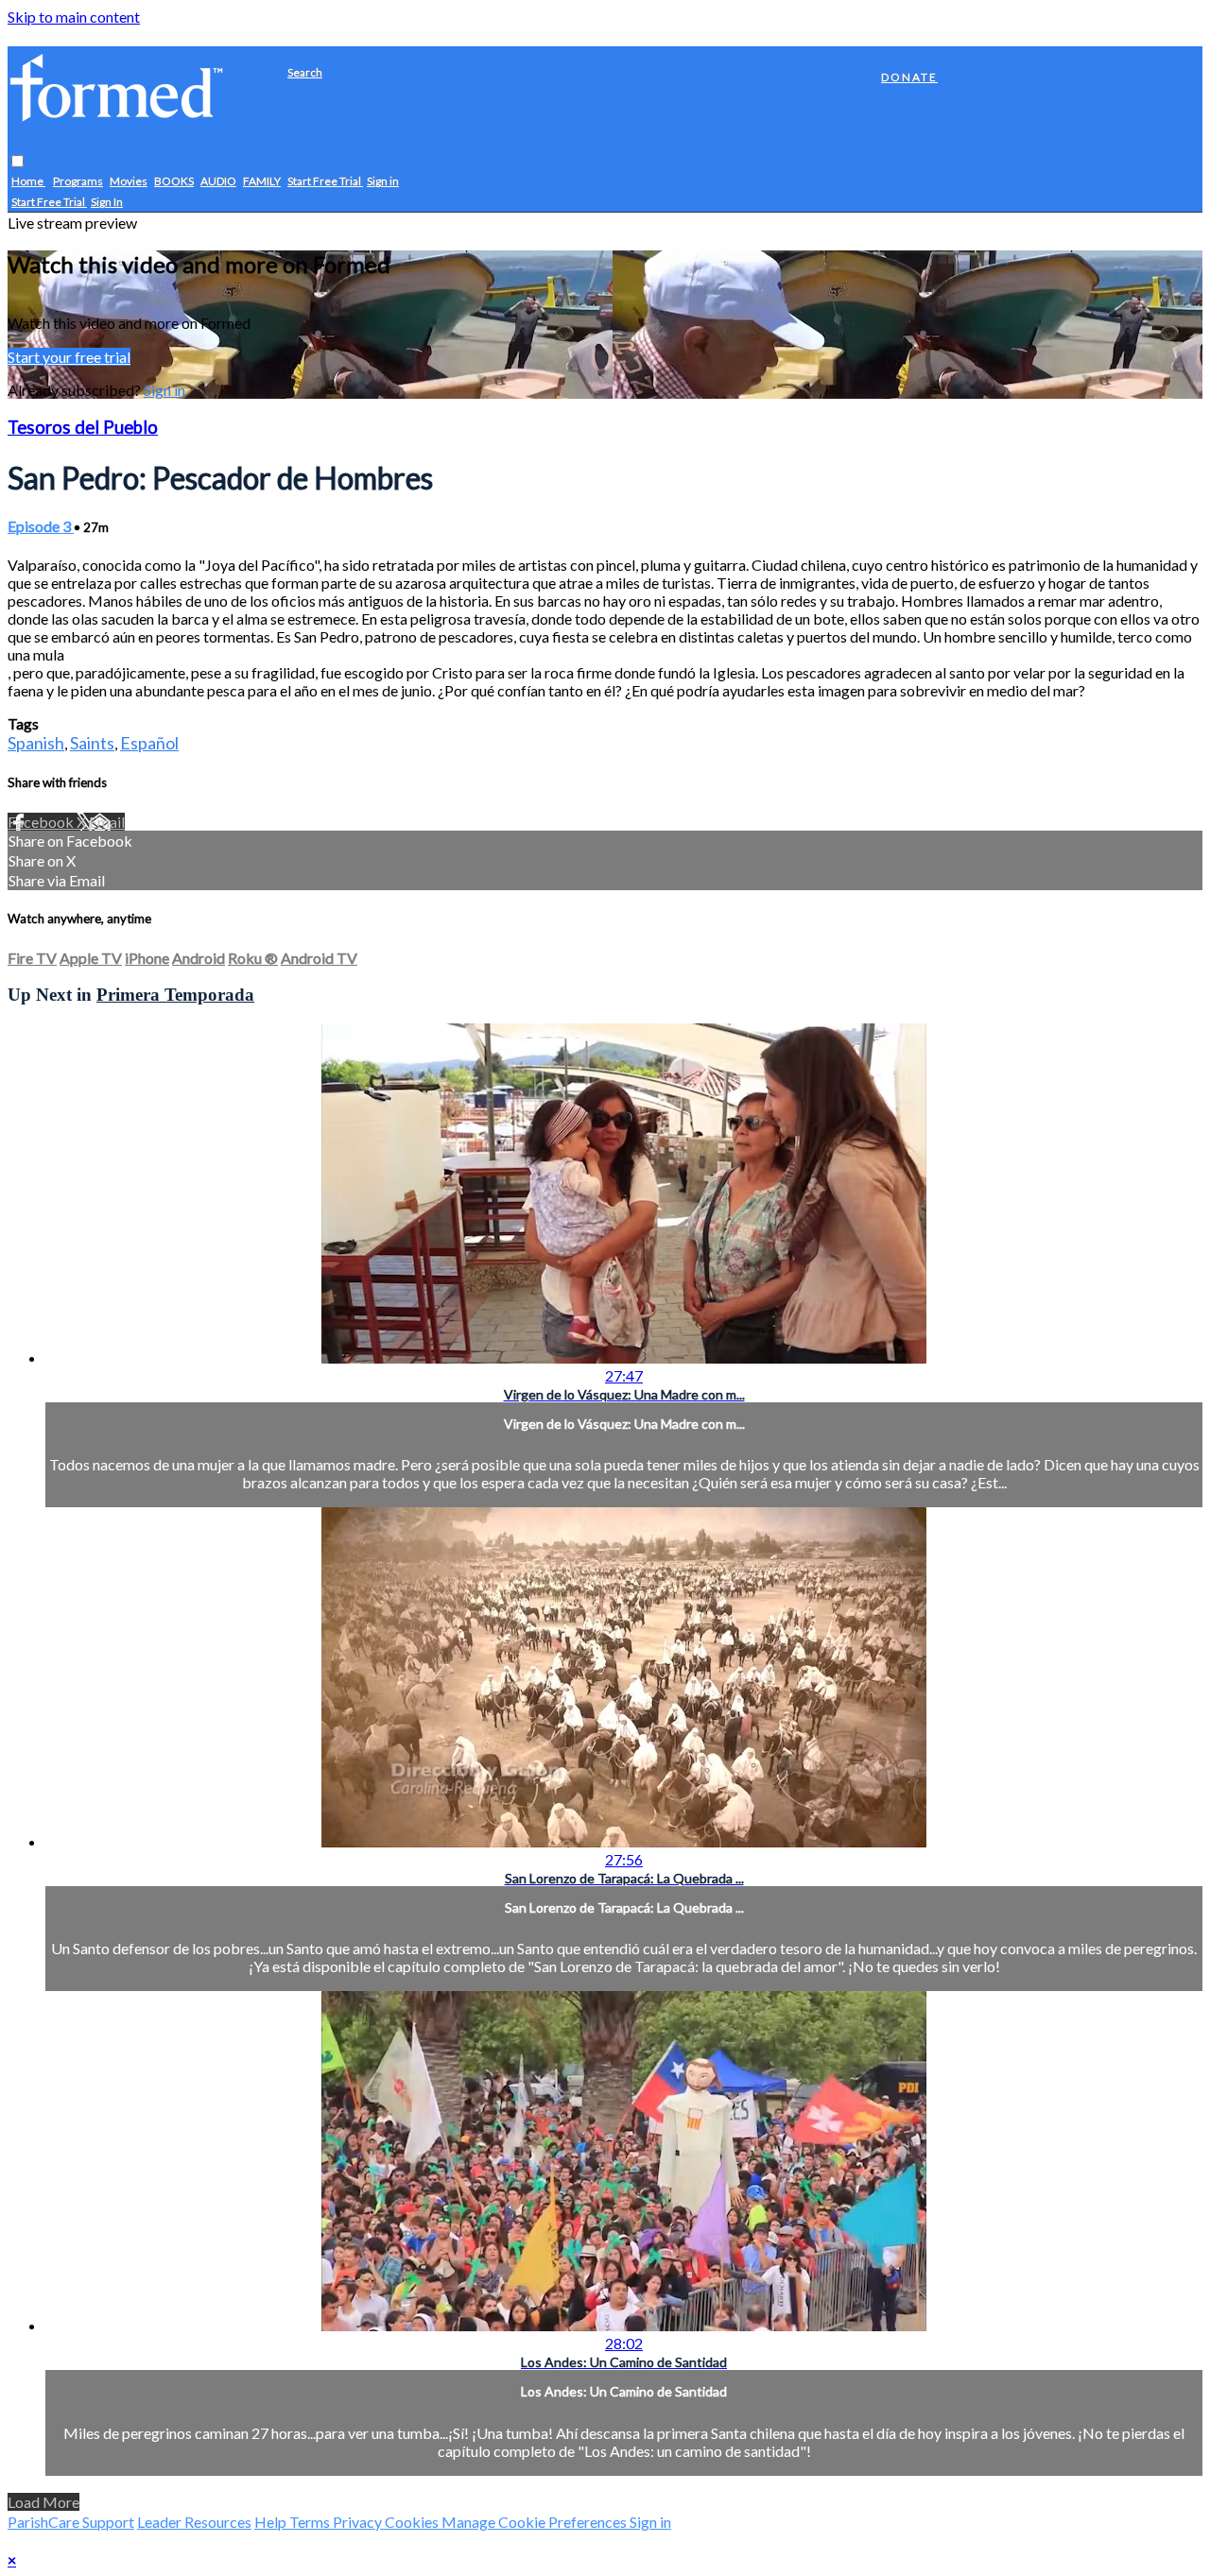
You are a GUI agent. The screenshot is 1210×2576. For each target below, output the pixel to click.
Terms (311, 2522)
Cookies (413, 2522)
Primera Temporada (175, 995)
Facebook (42, 822)
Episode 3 (41, 526)
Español (149, 743)
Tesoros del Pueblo (83, 427)
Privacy (359, 2522)
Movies (129, 182)
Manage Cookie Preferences (536, 2522)
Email (107, 822)
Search (305, 72)
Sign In (107, 203)
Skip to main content (74, 17)
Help (272, 2522)
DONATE (909, 77)
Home (28, 182)
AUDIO (218, 182)
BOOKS (174, 182)
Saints (92, 743)
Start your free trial (69, 357)
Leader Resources (194, 2522)
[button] (17, 162)
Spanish (36, 743)
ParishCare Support (71, 2522)
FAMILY (262, 182)
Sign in (383, 182)
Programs (78, 182)
